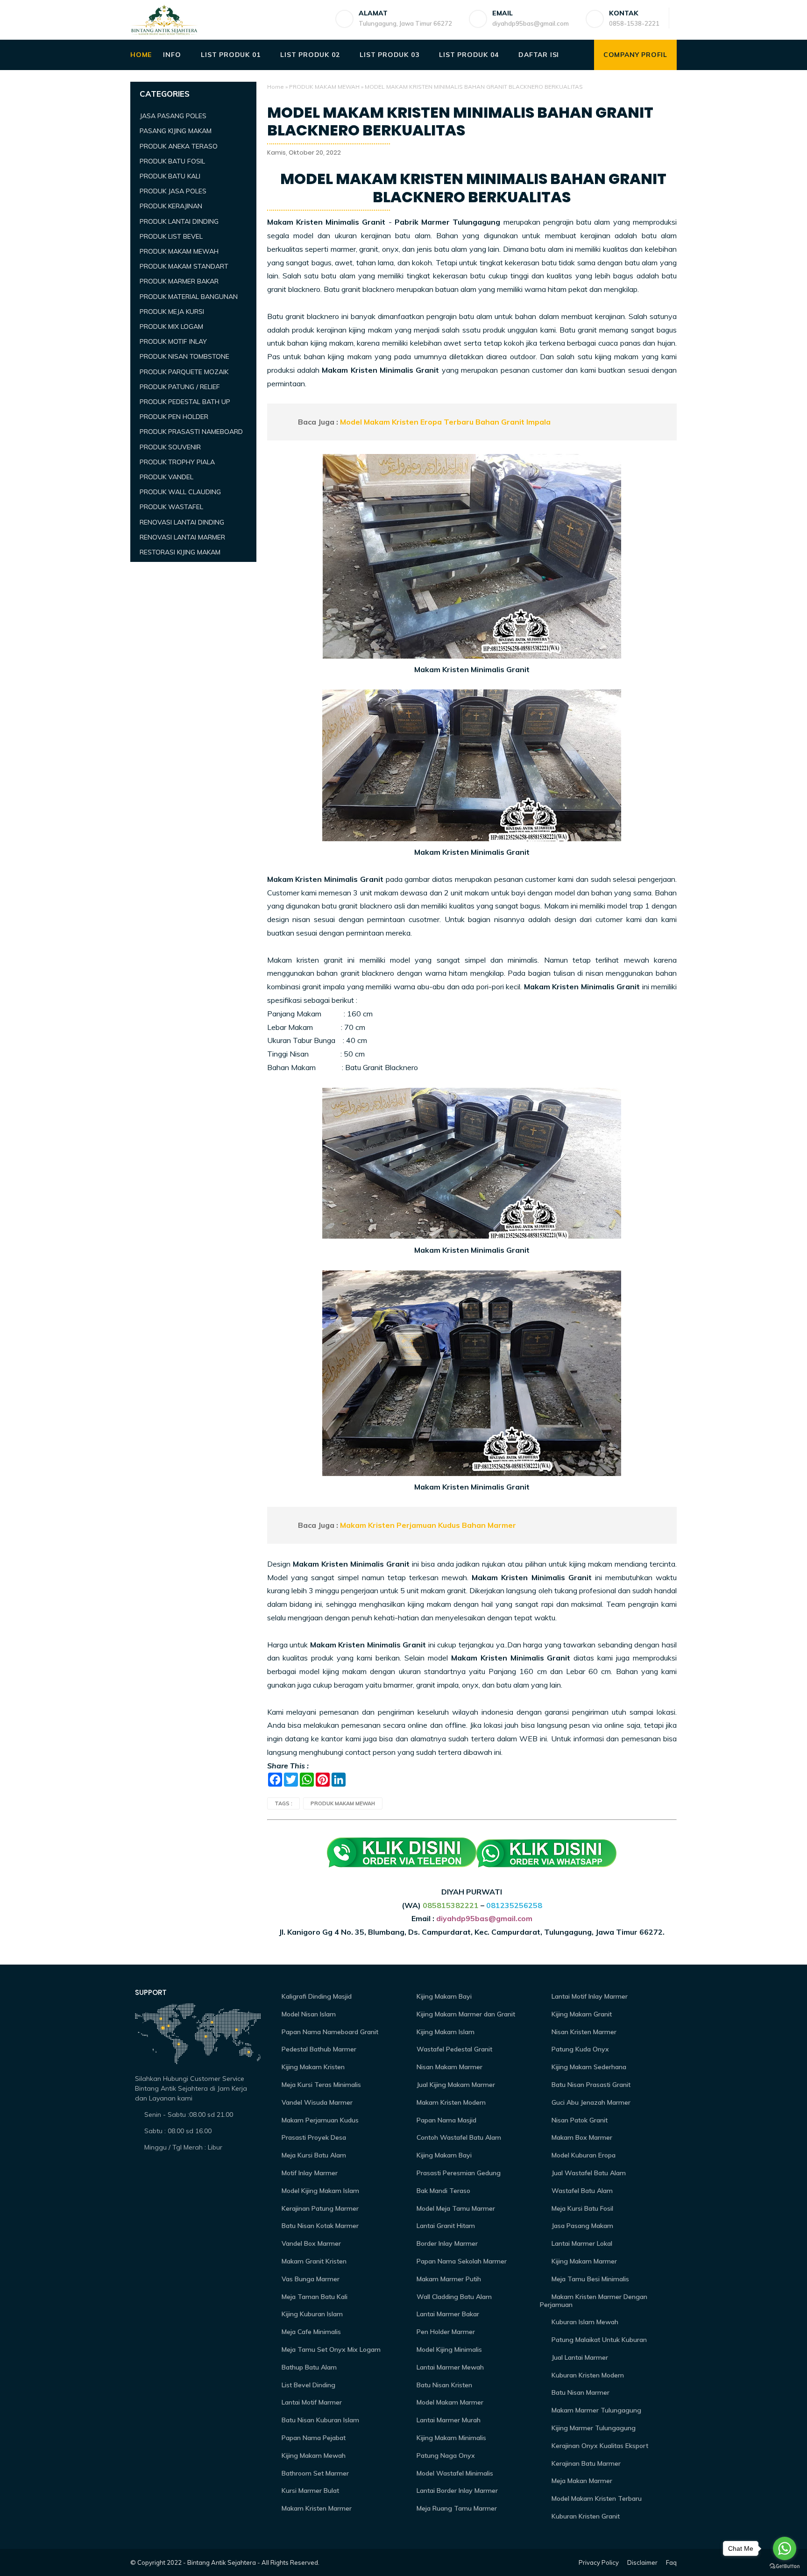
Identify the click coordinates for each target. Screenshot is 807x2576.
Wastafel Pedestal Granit (453, 2049)
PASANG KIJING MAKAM (176, 131)
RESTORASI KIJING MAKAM (180, 552)
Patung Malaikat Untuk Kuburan (598, 2340)
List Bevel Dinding (308, 2385)
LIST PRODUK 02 (310, 55)
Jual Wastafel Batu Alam (588, 2173)
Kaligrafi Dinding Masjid (316, 1996)
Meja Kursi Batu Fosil (581, 2208)
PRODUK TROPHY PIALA (177, 462)
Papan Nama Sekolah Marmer (461, 2261)
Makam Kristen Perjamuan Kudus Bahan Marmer (428, 1525)
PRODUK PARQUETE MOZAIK (184, 372)
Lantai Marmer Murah (448, 2420)
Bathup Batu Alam (308, 2367)
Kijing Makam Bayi (443, 1996)
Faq (671, 2562)
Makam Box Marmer (581, 2137)
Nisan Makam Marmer (449, 2067)
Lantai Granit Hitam (445, 2226)
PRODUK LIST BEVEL (171, 236)
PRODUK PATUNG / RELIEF (180, 387)
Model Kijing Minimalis (448, 2349)
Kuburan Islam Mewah (584, 2322)
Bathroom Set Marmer (314, 2473)
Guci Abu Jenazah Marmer (590, 2102)
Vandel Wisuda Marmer (316, 2102)
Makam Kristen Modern (450, 2102)
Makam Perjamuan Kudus (319, 2120)
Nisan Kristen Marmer (583, 2032)
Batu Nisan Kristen (443, 2385)
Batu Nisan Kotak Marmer (319, 2226)
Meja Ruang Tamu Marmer (456, 2508)
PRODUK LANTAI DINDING (179, 221)
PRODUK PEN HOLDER (174, 417)
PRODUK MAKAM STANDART (184, 266)
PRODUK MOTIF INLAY (173, 341)
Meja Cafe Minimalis (310, 2332)
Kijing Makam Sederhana (588, 2067)
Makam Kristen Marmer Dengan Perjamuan (594, 2301)
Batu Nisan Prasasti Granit (590, 2085)
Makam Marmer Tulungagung (595, 2410)
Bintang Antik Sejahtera (222, 2562)
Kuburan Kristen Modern (587, 2375)
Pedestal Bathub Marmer (318, 2049)
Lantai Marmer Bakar (447, 2314)
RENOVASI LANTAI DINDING (182, 522)
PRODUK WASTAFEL (171, 507)
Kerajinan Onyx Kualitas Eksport (599, 2446)
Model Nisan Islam (308, 2014)
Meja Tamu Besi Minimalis (589, 2279)
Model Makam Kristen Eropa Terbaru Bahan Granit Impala (445, 422)
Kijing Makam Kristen (312, 2067)
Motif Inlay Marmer (309, 2173)
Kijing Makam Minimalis (450, 2438)
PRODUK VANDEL (166, 477)
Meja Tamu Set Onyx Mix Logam (330, 2349)
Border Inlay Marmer (446, 2243)
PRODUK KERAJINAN (171, 206)
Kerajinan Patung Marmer (319, 2208)
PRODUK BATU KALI (170, 176)
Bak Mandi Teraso (442, 2191)
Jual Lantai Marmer (579, 2357)
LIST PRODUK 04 (469, 55)
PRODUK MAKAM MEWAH (324, 87)
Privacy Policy (599, 2562)
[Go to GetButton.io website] (785, 2566)
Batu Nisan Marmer (580, 2392)
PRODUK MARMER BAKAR (179, 281)
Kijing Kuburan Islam (311, 2314)
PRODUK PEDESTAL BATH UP (185, 402)
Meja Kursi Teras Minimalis (320, 2085)
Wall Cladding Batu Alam (453, 2297)
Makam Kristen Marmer (316, 2508)
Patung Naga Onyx (445, 2455)
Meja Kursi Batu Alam (313, 2155)
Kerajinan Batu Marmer (585, 2463)
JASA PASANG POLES (173, 116)
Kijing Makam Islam (445, 2032)
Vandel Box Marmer (310, 2243)
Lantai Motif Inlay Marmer (589, 1996)
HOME (141, 55)
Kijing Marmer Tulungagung (593, 2428)
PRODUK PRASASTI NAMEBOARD (191, 432)
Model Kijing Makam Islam (319, 2191)
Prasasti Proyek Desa (313, 2137)
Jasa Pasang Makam (581, 2226)
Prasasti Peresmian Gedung (458, 2173)
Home (276, 87)
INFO (172, 55)
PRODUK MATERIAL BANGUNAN (189, 297)
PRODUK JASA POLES (173, 191)
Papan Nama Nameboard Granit (329, 2032)
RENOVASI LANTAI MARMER (182, 537)
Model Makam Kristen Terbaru (596, 2498)
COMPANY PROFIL (635, 55)
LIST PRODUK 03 (389, 55)
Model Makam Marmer (449, 2402)
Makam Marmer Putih (448, 2279)
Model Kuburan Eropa (583, 2155)
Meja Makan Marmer (581, 2481)
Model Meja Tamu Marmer (455, 2208)
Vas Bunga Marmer (310, 2279)
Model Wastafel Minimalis (454, 2473)
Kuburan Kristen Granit (585, 2516)
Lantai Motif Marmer (311, 2402)
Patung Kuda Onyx (579, 2049)
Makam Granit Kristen (313, 2261)
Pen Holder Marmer (445, 2332)
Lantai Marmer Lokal (581, 2243)
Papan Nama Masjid (446, 2120)
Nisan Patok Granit (579, 2120)
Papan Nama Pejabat (313, 2438)
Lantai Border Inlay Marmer (456, 2491)
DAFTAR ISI (539, 55)
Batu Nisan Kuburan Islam (319, 2420)
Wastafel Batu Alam (581, 2191)
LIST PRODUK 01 (230, 55)
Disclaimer (642, 2562)
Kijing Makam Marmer (583, 2261)
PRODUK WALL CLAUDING (180, 492)
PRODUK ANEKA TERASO (179, 146)
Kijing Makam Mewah (313, 2455)
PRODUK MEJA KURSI (172, 312)
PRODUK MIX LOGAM (171, 326)
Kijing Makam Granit (581, 2014)
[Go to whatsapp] (785, 2548)
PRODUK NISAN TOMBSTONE (184, 356)
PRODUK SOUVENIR (170, 447)
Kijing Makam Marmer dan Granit (465, 2014)
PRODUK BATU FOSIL (172, 161)
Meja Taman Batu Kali (314, 2297)
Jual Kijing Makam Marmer (455, 2085)
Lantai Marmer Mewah (449, 2367)
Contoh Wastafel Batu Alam (458, 2137)
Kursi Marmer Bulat (309, 2491)
